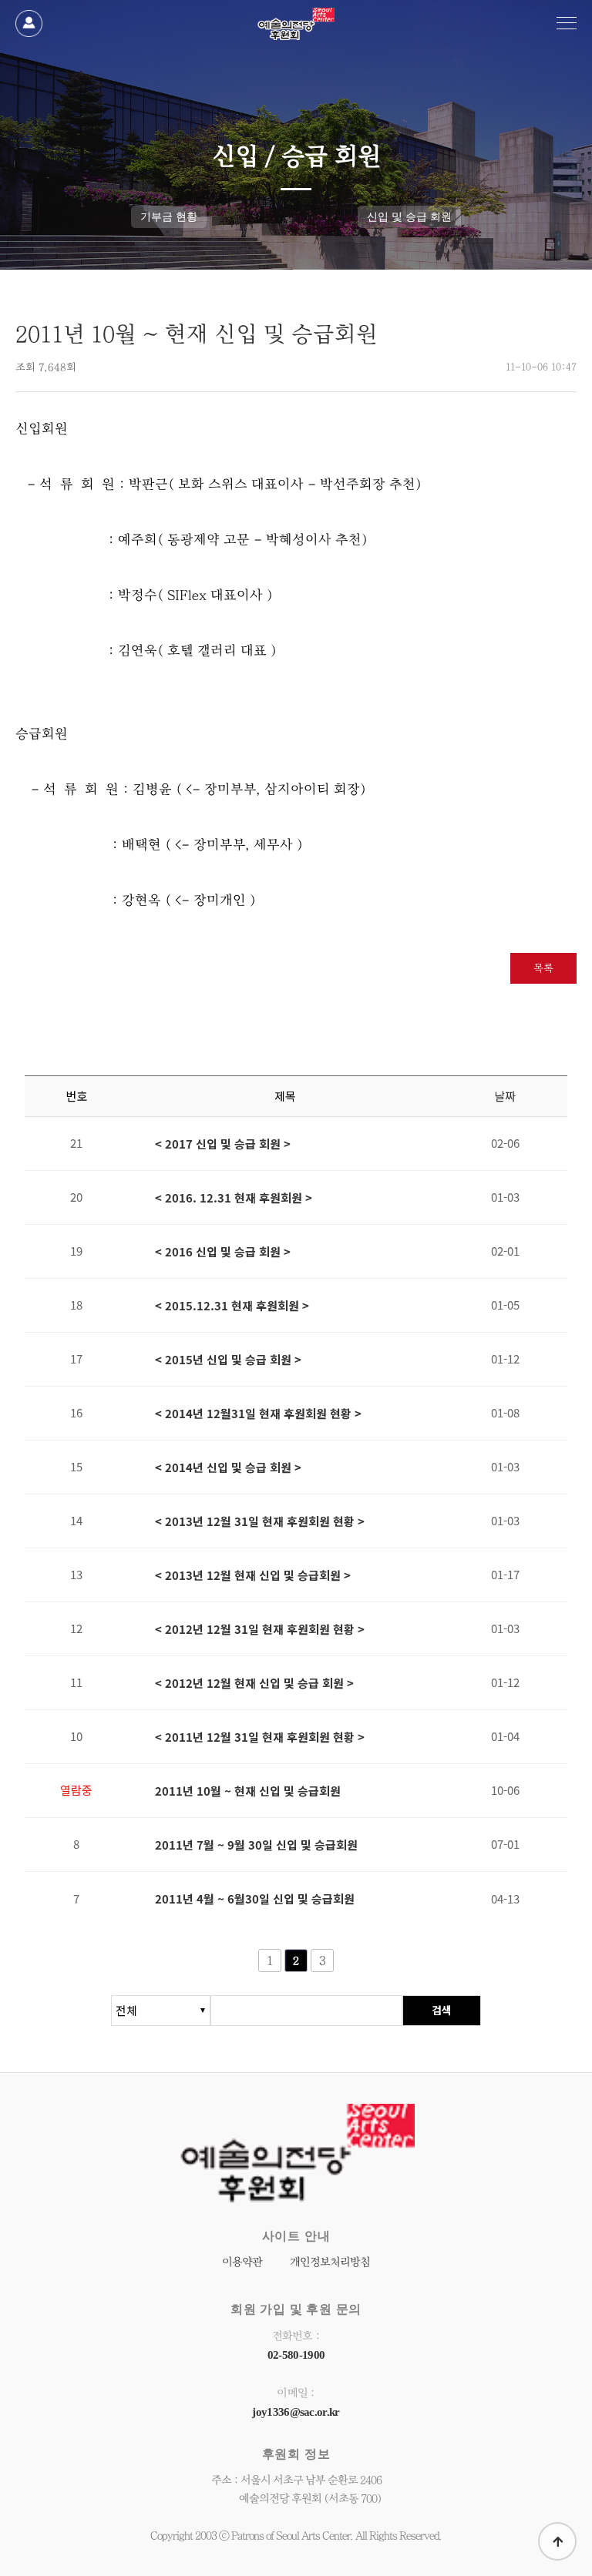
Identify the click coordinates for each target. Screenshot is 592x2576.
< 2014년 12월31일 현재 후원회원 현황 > (258, 1414)
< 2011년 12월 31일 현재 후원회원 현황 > (260, 1737)
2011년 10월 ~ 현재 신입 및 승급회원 (248, 1791)
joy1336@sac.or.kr (296, 2412)
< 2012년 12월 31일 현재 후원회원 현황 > (260, 1629)
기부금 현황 (169, 216)
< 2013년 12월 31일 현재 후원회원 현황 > (260, 1521)
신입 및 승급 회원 (409, 216)
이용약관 (242, 2262)
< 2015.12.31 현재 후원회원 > (232, 1306)
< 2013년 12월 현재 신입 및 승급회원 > (253, 1575)
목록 (543, 968)
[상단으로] (557, 2541)
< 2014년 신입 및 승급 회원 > (228, 1467)
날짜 (505, 1096)
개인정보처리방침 (330, 2262)
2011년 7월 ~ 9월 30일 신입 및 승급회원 (256, 1845)
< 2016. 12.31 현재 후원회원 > (234, 1198)
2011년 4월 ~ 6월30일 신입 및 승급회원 (255, 1899)
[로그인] (29, 23)
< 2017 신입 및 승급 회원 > (223, 1144)
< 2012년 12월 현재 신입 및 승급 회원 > (254, 1683)
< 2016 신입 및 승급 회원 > (223, 1252)
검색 (442, 2010)
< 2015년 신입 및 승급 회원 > (228, 1360)
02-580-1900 (296, 2355)
